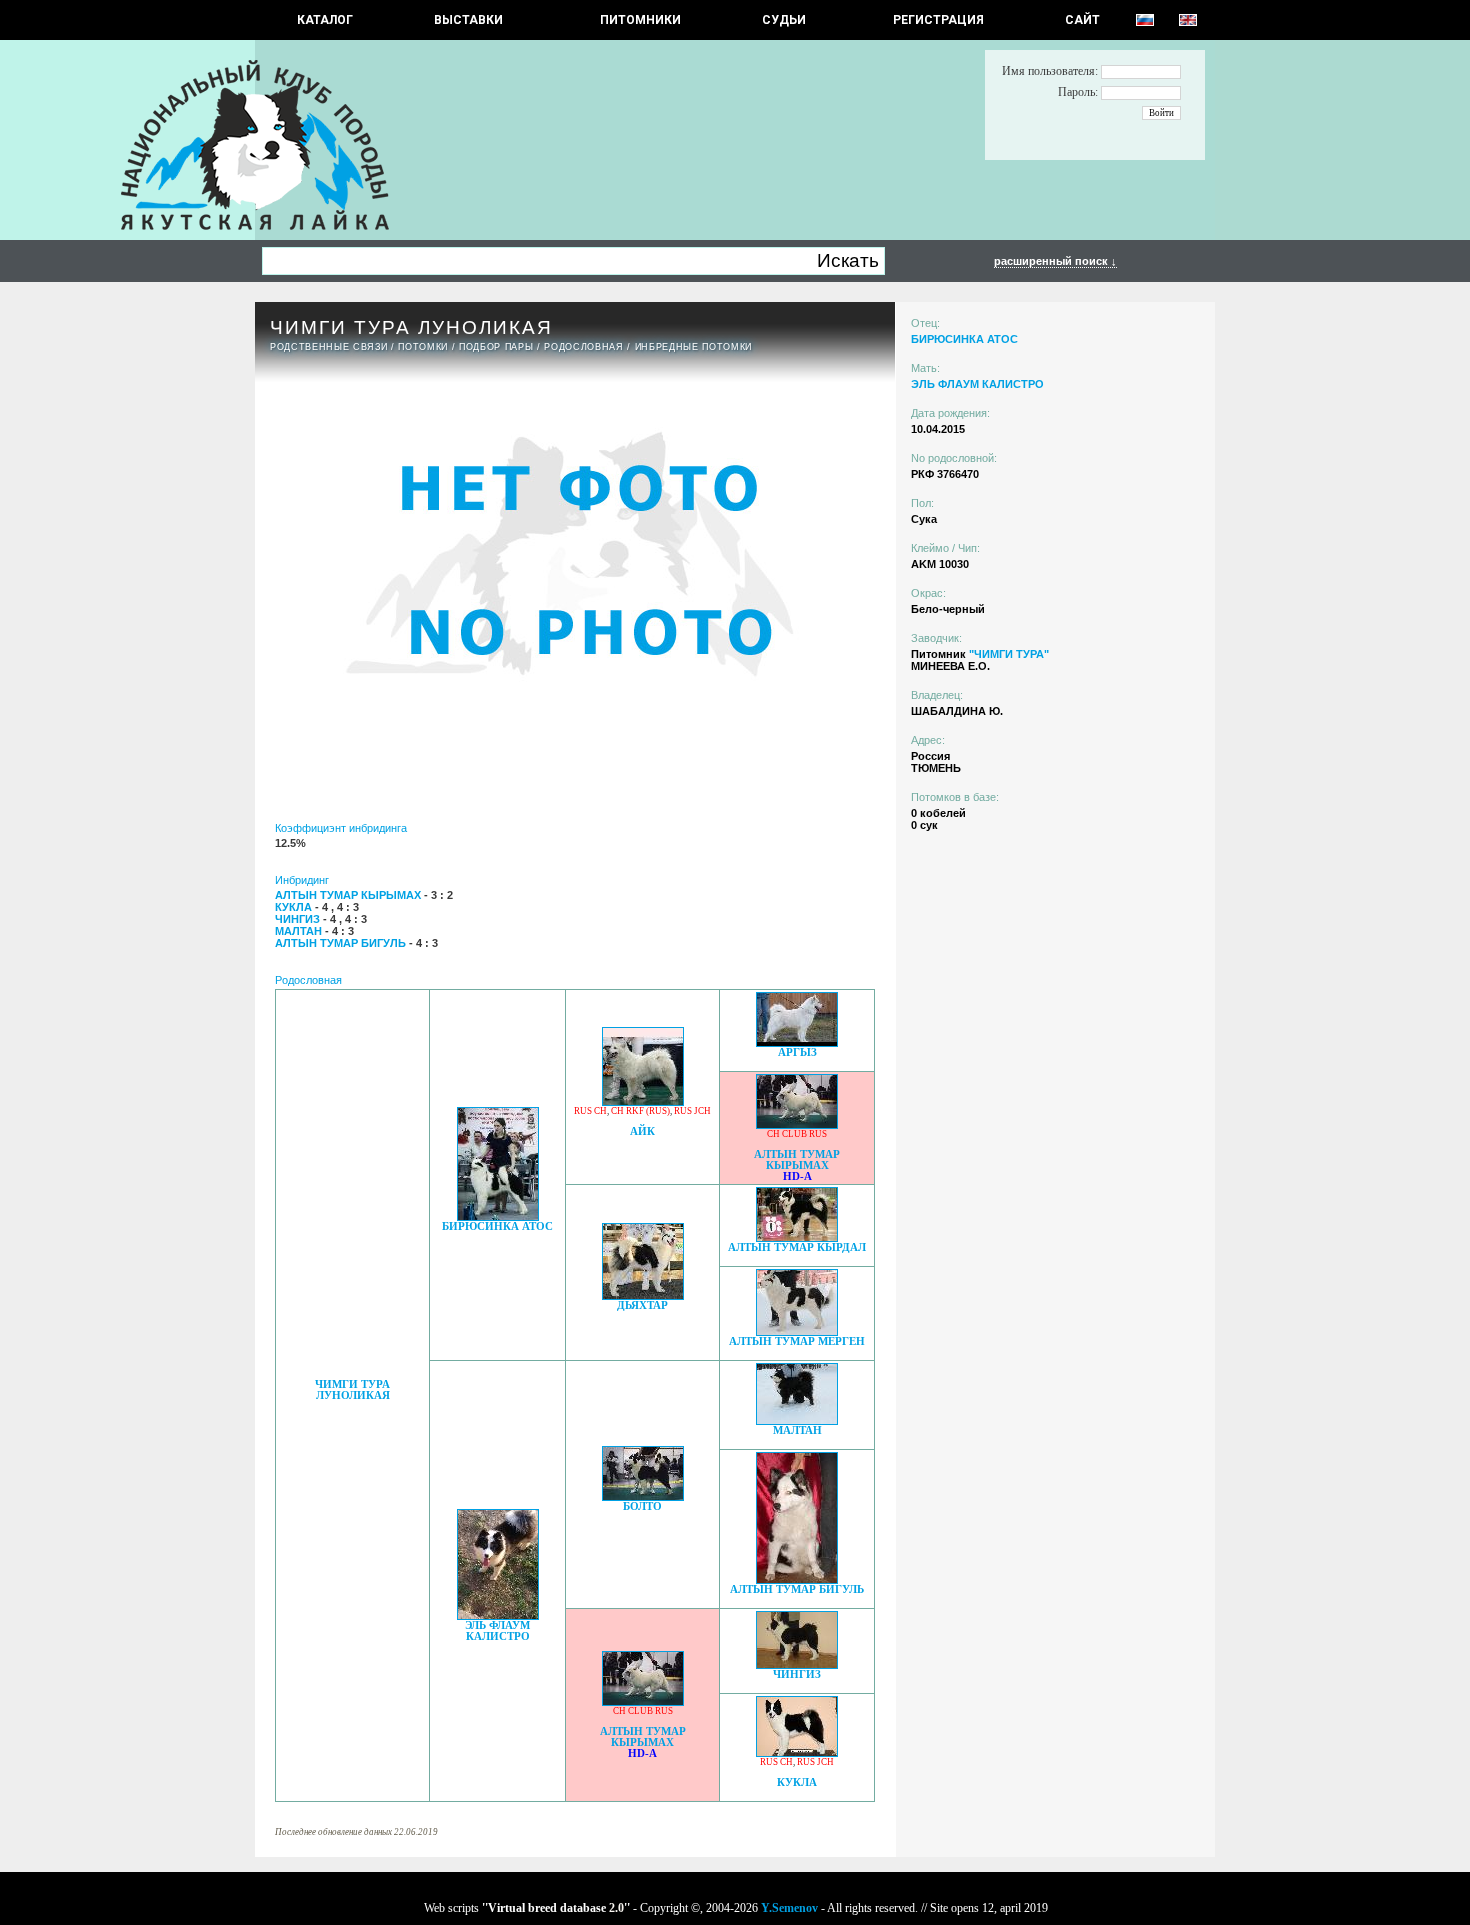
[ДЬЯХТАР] (643, 1294)
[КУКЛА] (797, 1751)
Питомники (640, 20)
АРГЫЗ (797, 1052)
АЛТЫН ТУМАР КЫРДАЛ (797, 1247)
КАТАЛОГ (325, 20)
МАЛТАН (797, 1430)
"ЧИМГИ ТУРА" (1009, 654)
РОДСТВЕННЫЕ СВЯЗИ (328, 347)
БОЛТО (642, 1506)
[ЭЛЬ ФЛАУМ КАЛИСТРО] (498, 1614)
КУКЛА (797, 1782)
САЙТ (1082, 20)
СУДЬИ (784, 20)
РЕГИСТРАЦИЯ (938, 20)
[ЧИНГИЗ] (797, 1663)
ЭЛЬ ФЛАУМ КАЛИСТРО (497, 1631)
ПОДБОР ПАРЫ (496, 347)
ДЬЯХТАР (642, 1305)
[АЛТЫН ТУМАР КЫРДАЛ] (797, 1236)
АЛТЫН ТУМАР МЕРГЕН (797, 1341)
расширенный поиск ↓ (1055, 261)
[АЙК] (643, 1100)
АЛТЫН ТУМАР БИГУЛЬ (797, 1589)
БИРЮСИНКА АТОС (497, 1226)
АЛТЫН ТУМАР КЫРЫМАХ (797, 1160)
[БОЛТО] (643, 1495)
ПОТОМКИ (423, 347)
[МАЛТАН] (797, 1419)
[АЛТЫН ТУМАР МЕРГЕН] (797, 1330)
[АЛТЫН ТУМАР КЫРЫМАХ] (797, 1123)
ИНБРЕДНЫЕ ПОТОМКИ (693, 347)
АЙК (642, 1131)
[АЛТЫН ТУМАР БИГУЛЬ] (797, 1578)
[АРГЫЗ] (797, 1041)
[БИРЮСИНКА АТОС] (498, 1215)
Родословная (583, 347)
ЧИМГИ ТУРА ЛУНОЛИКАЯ (352, 1390)
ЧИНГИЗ (797, 1674)
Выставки (468, 20)
